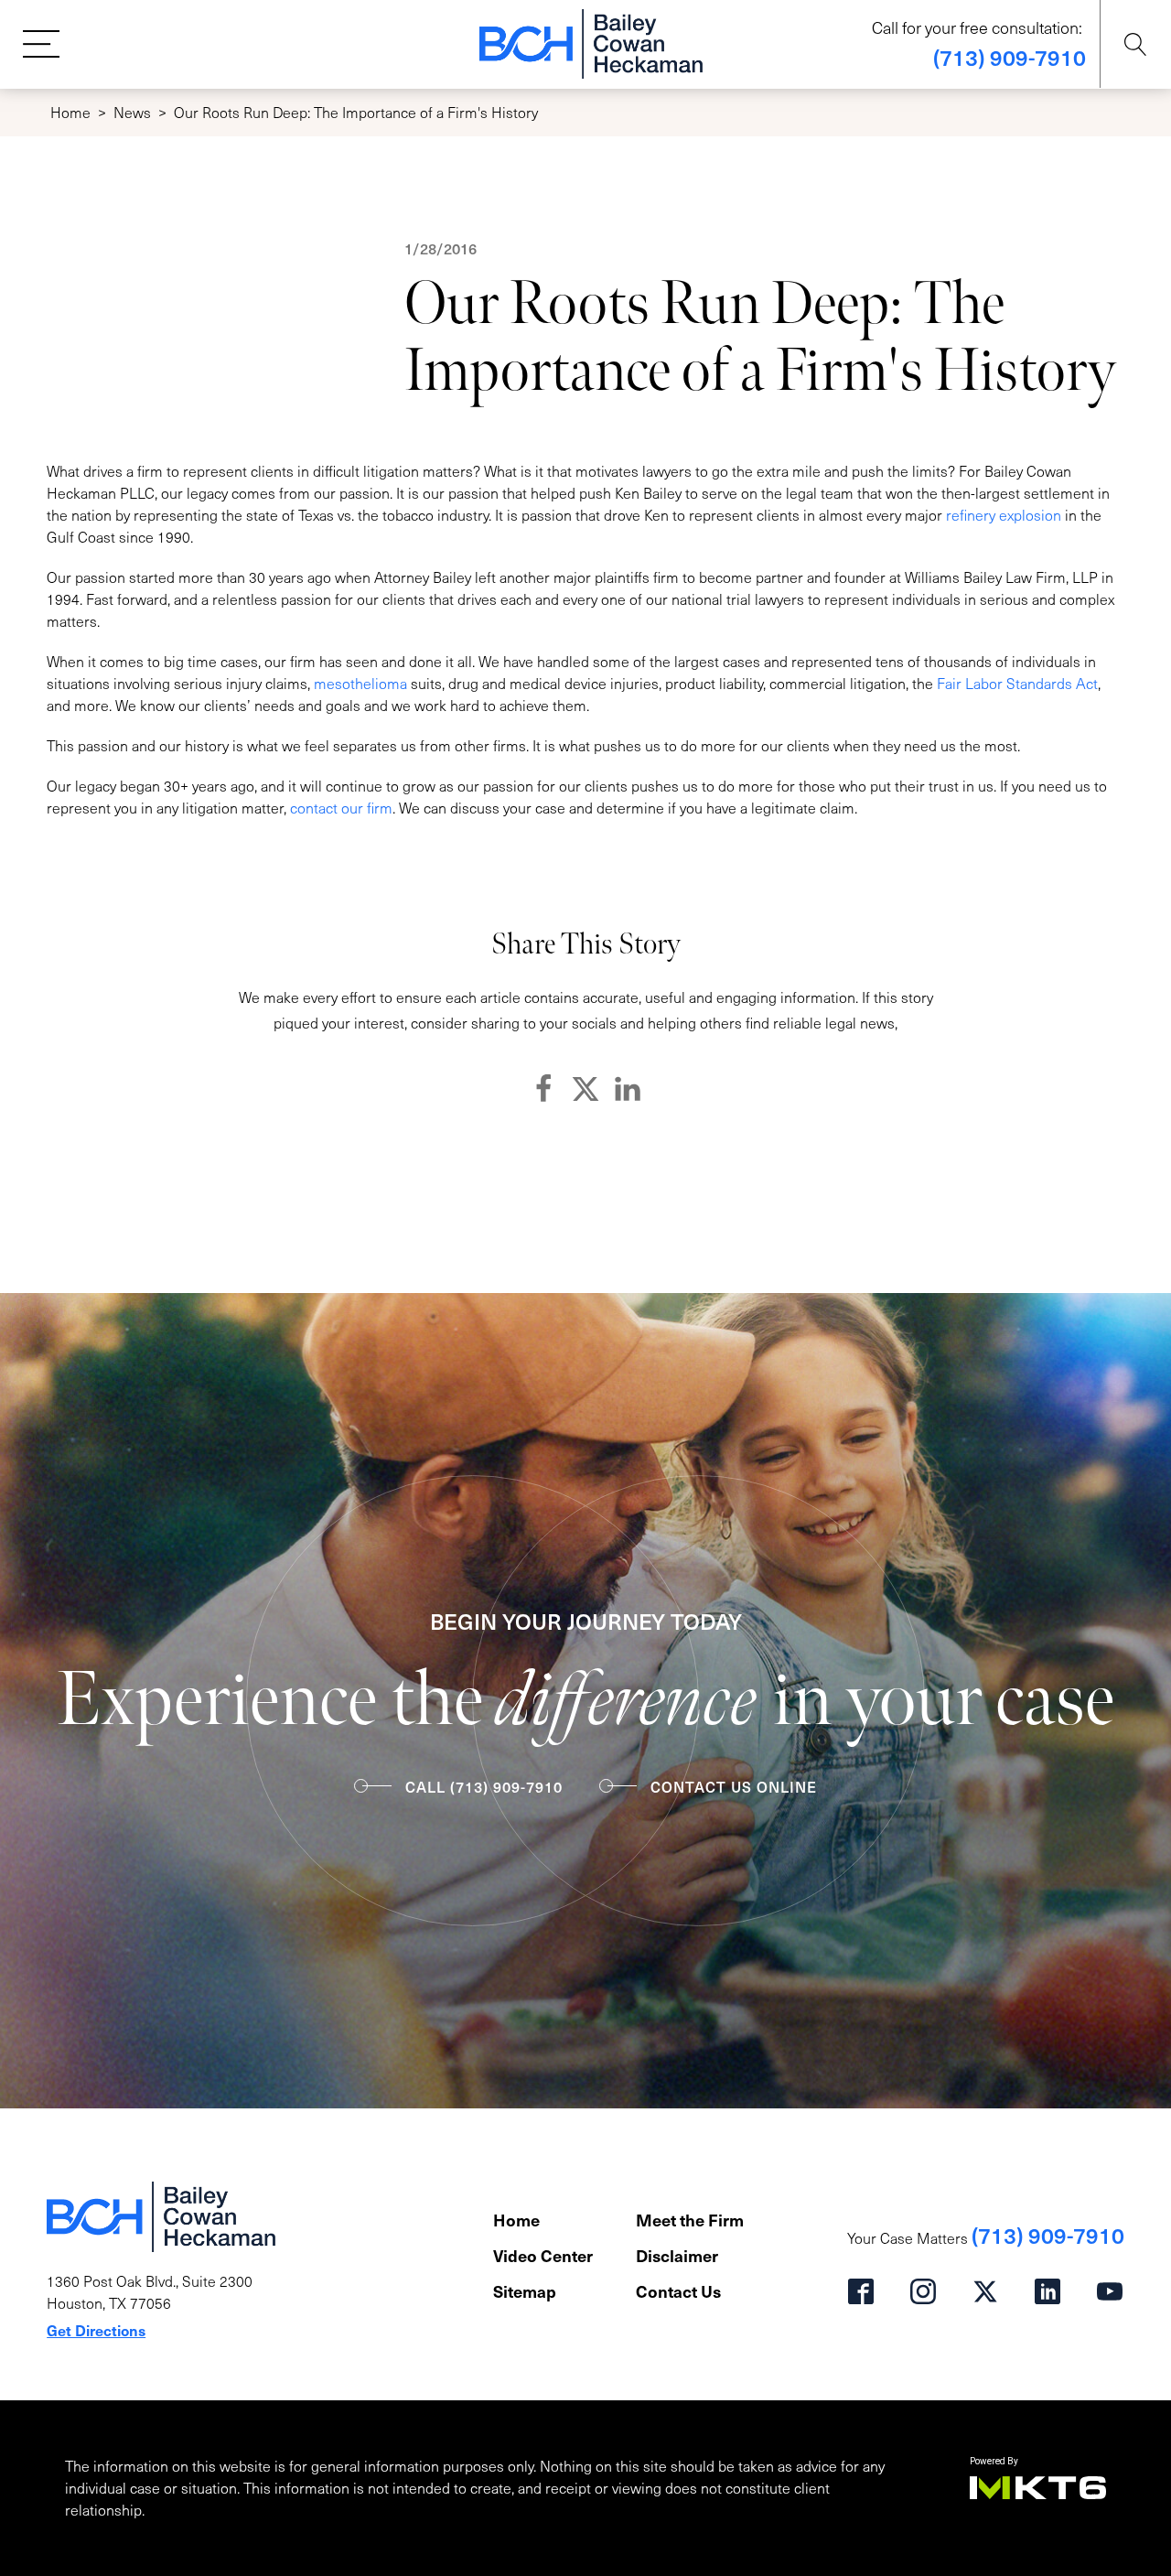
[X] (585, 1089)
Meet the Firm (690, 2220)
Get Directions (96, 2330)
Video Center (543, 2255)
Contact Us (678, 2291)
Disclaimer (677, 2255)
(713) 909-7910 (1010, 57)
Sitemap (525, 2291)
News (132, 112)
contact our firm (341, 808)
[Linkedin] (628, 1089)
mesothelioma (360, 683)
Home (70, 112)
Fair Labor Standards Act (1017, 683)
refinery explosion (1004, 515)
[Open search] (1136, 44)
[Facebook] (543, 1089)
